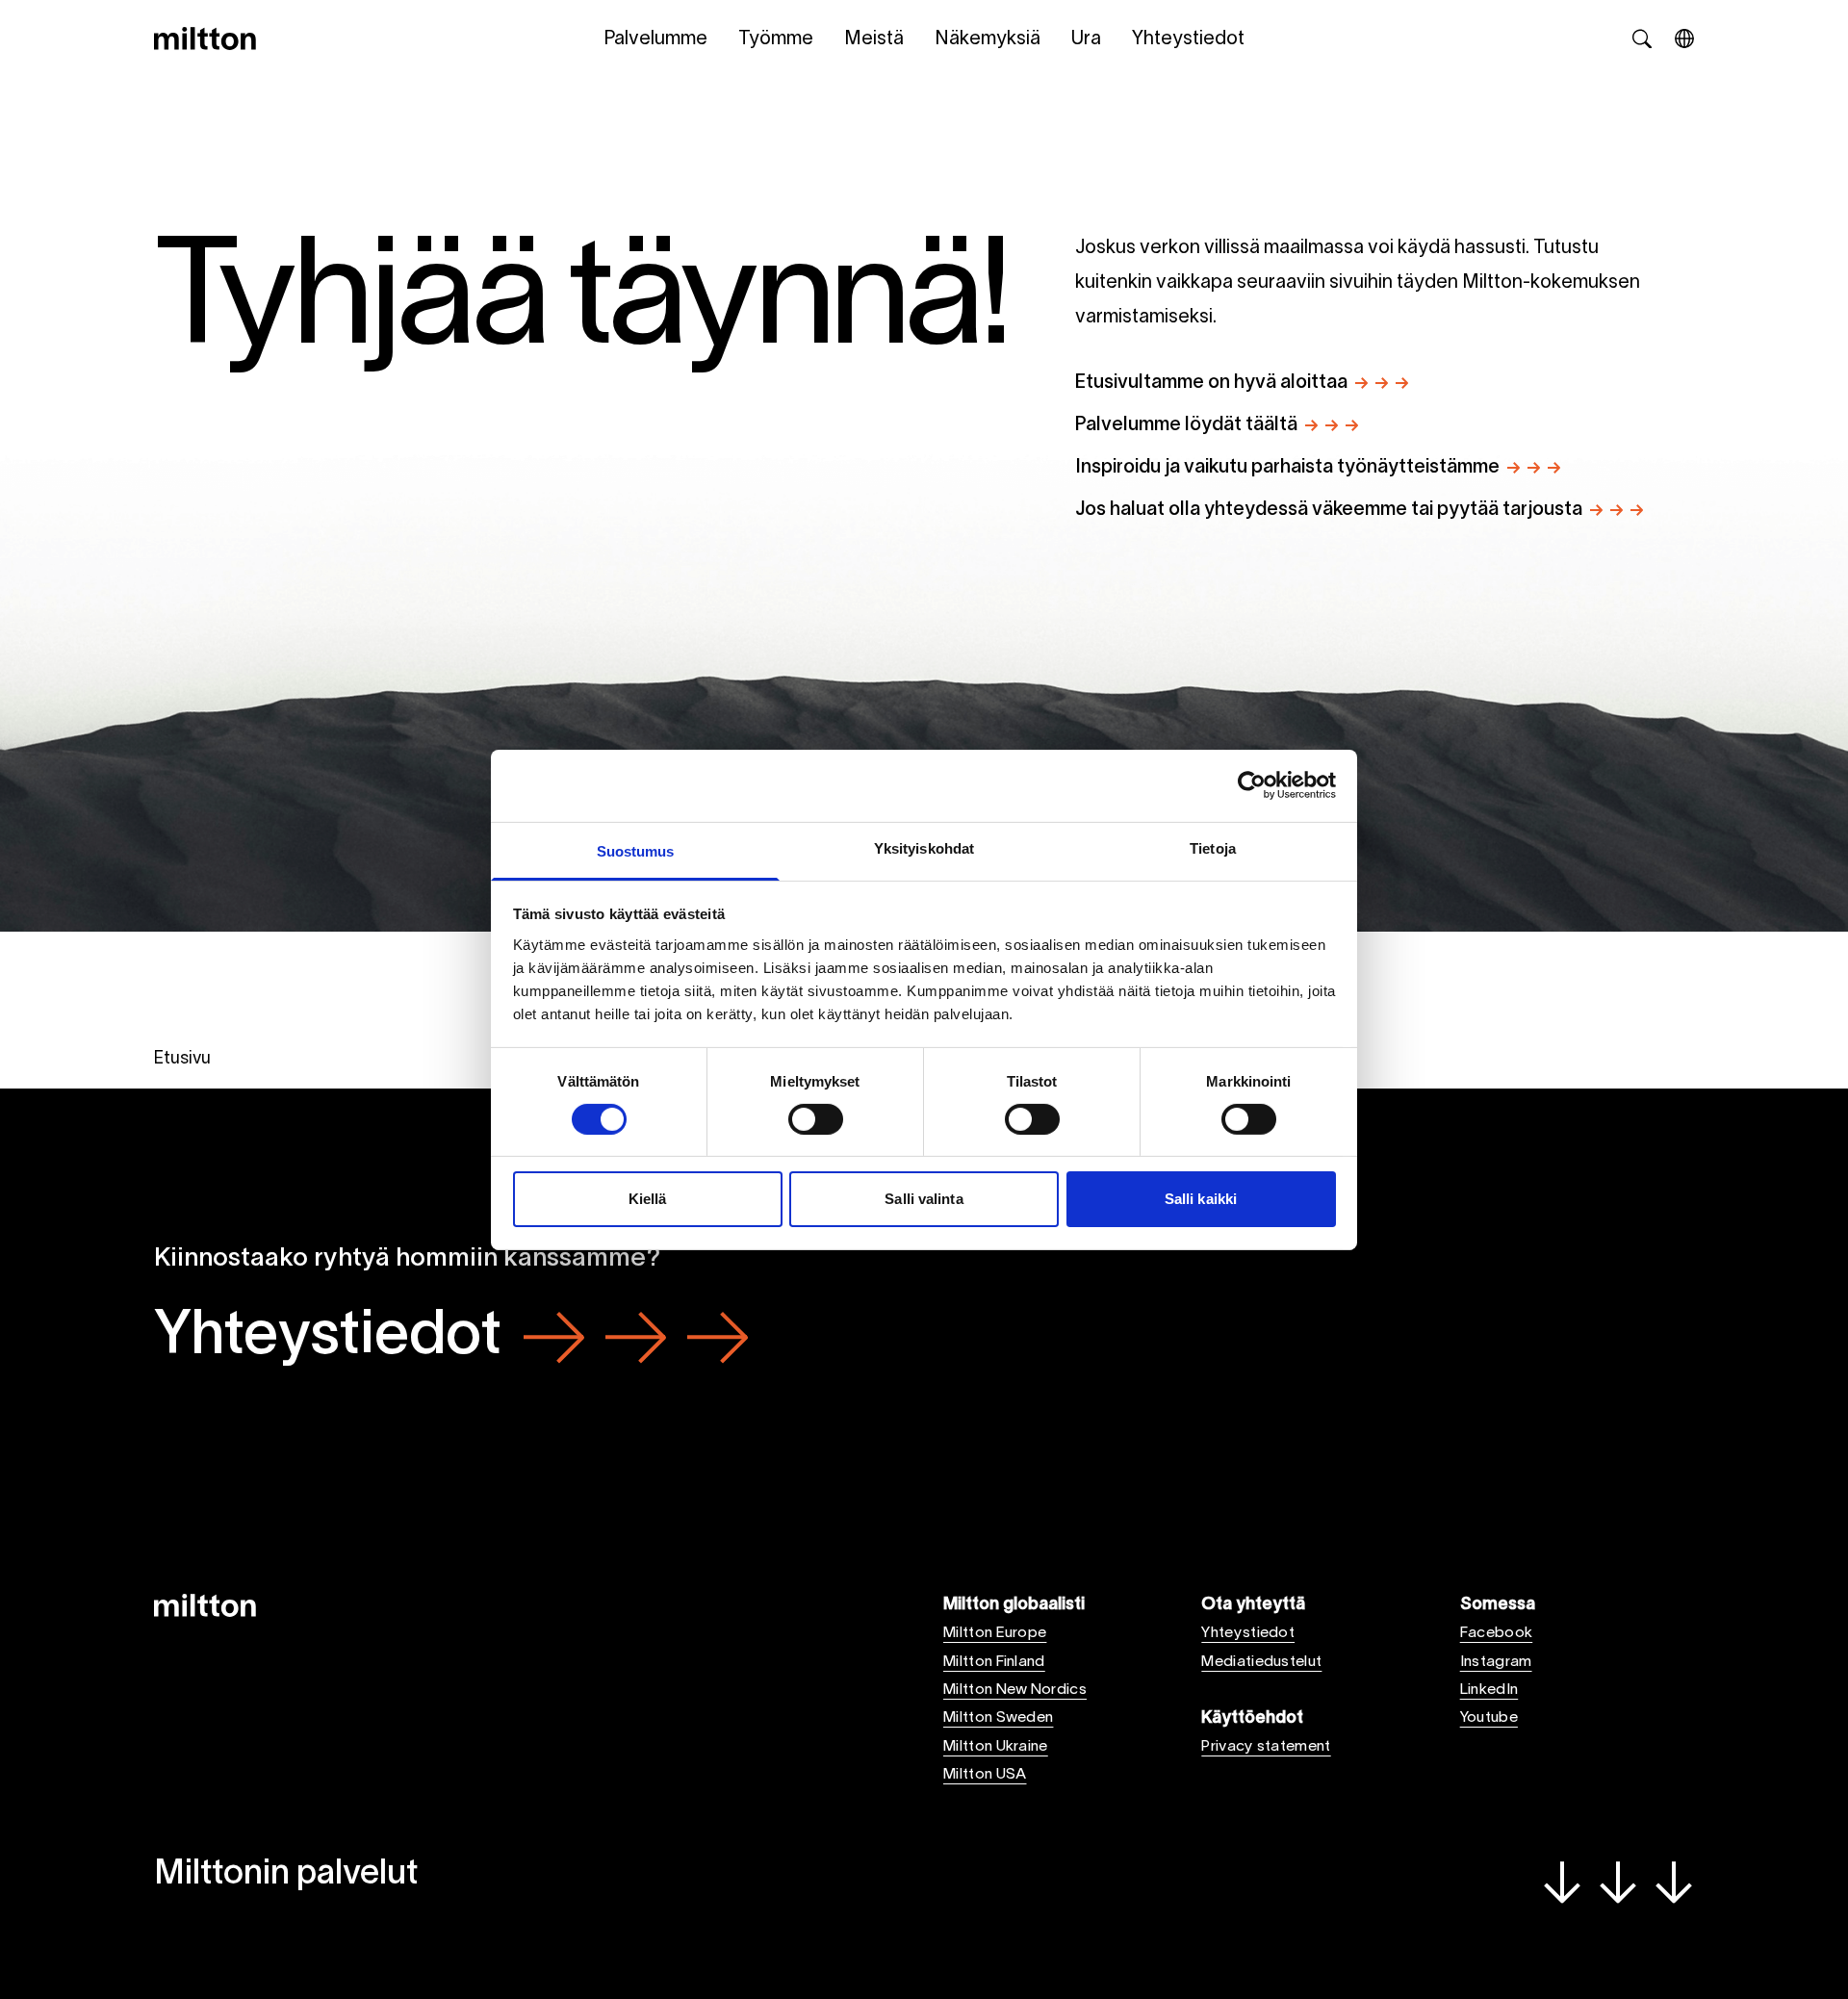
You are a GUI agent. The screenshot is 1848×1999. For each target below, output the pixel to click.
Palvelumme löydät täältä (1186, 425)
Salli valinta (924, 1199)
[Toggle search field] (1642, 38)
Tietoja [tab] (1213, 847)
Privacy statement (1266, 1747)
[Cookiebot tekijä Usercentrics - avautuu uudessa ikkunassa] (1252, 785)
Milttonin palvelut (286, 1875)
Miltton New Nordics (1015, 1690)
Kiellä (648, 1199)
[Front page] (205, 38)
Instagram (1496, 1662)
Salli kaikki (1201, 1199)
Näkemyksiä (988, 39)
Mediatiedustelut (1261, 1662)
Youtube (1489, 1718)
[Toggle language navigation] (1684, 38)
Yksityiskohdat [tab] (924, 847)
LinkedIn (1489, 1690)
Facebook (1497, 1633)
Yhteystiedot (1188, 39)
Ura (1086, 39)
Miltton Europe (995, 1633)
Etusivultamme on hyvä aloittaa (1211, 383)
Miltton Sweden (998, 1718)
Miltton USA (985, 1775)
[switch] (816, 1119)
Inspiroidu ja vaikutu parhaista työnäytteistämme (1287, 468)
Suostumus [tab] (636, 850)
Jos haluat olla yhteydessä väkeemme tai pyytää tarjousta (1329, 510)
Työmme (776, 39)
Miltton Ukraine (996, 1747)
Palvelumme (655, 39)
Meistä (874, 39)
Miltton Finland (994, 1662)
